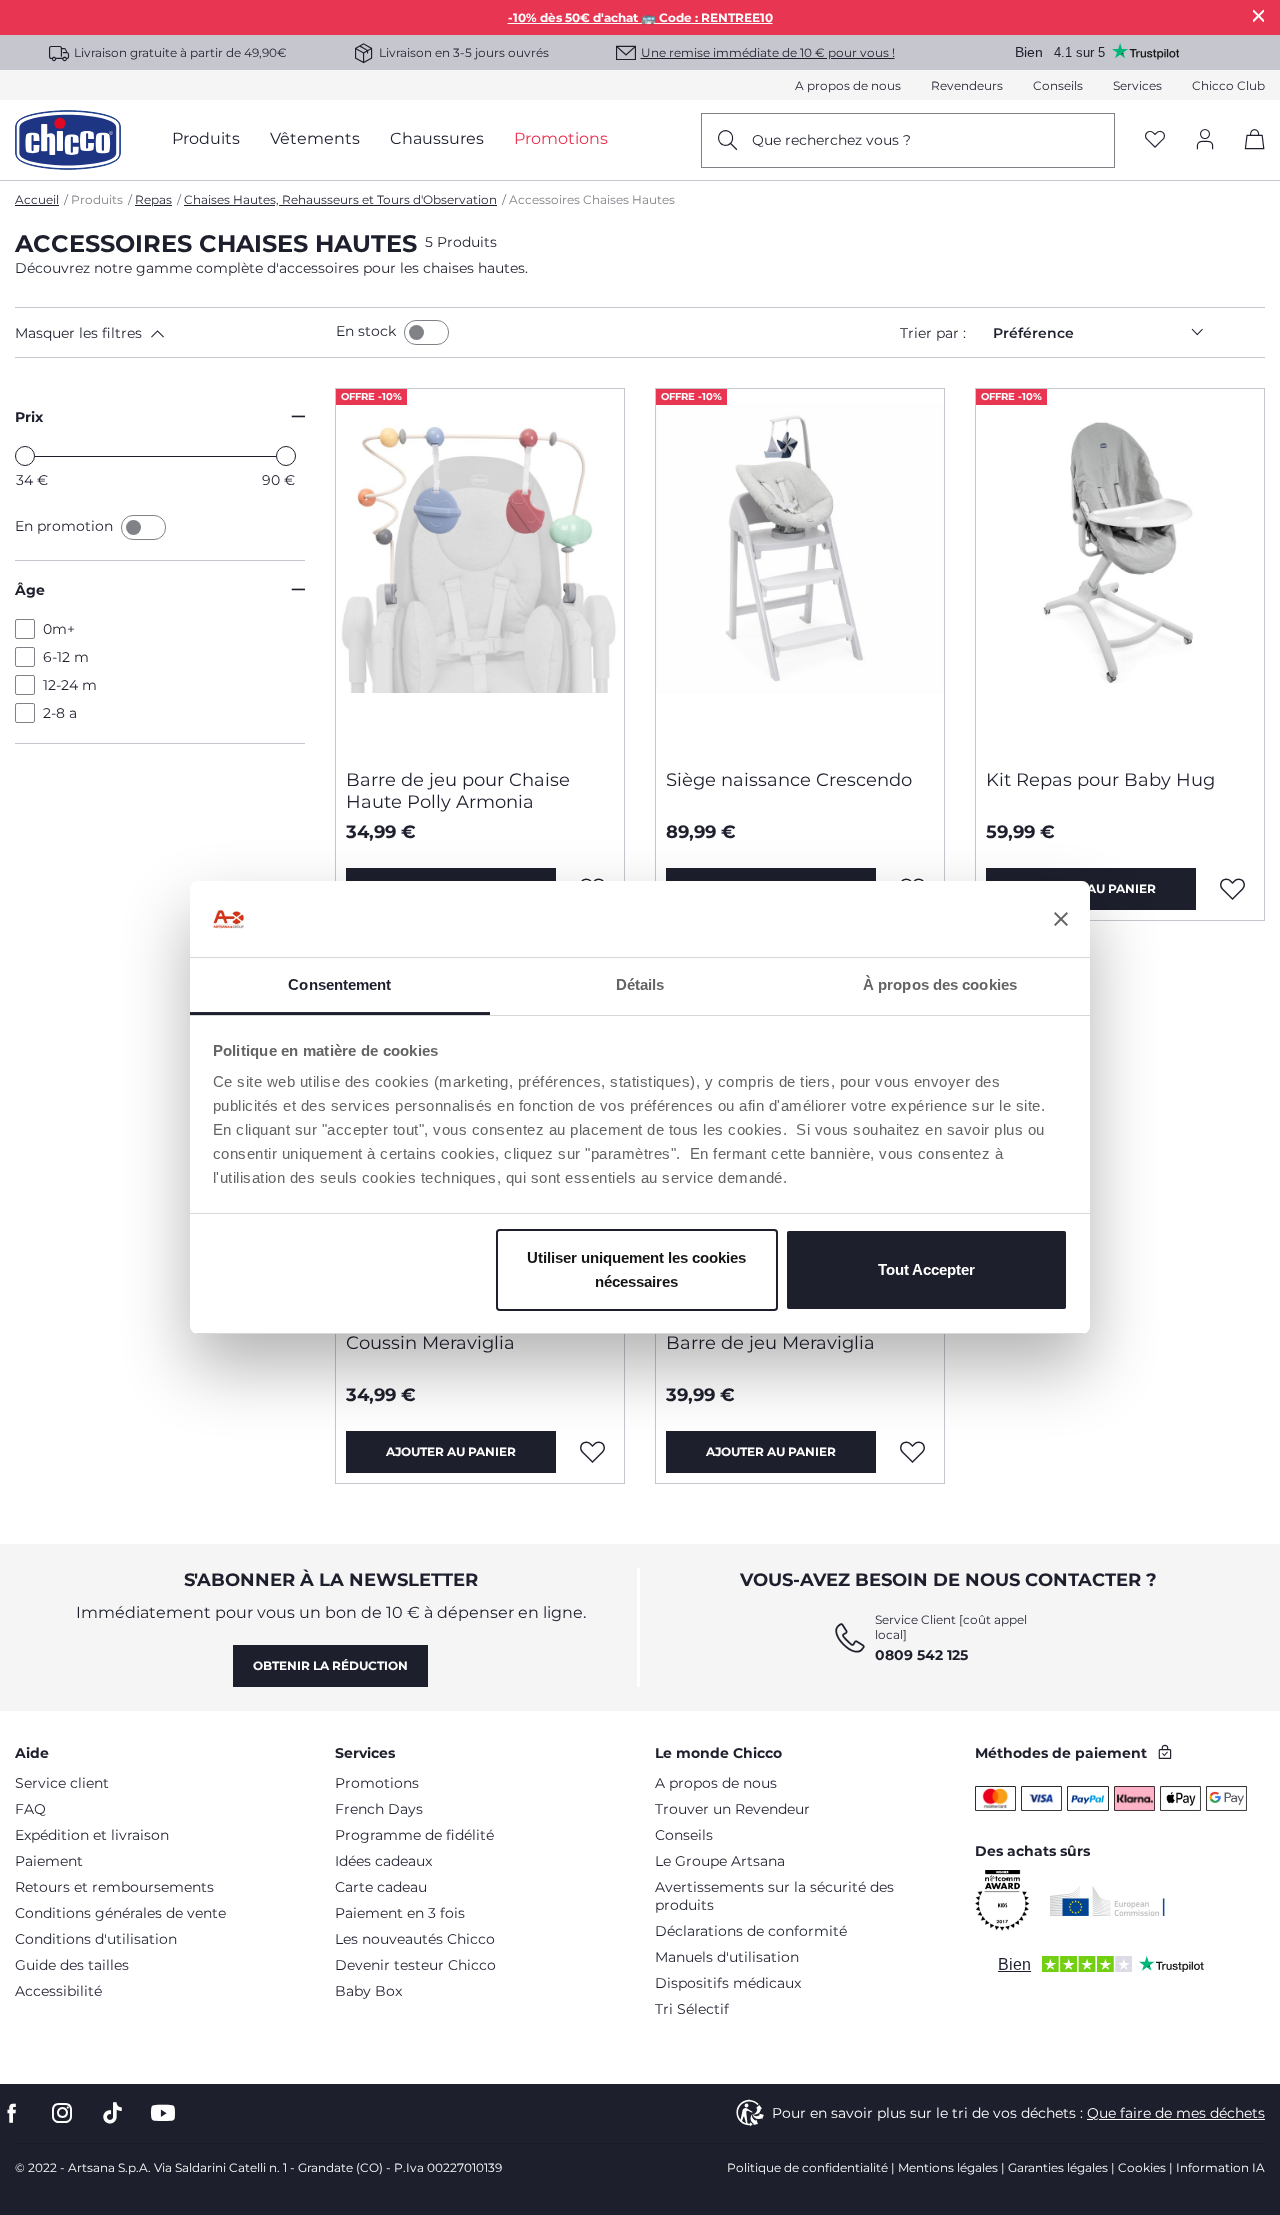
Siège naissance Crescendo (789, 780)
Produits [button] (206, 138)
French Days (379, 1809)
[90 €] (286, 456)
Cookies (1142, 2167)
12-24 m (70, 685)
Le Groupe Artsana (720, 1861)
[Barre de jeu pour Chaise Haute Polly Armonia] (480, 571)
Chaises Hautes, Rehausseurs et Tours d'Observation (340, 199)
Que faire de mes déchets (1176, 2113)
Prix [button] (29, 417)
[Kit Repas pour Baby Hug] (1120, 571)
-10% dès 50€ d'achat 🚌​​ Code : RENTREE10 (640, 17)
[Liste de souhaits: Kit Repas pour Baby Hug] (1233, 889)
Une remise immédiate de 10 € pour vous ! (768, 52)
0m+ (59, 629)
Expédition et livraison (92, 1835)
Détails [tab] (640, 984)
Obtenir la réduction (330, 1665)
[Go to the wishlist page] (1155, 140)
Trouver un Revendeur (732, 1809)
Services (1137, 85)
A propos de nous (848, 85)
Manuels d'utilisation (727, 1957)
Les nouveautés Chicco (415, 1939)
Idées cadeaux (383, 1861)
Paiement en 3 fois (400, 1913)
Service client (62, 1783)
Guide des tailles (72, 1965)
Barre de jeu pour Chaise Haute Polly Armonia (458, 791)
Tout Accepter (926, 1269)
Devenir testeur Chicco (415, 1965)
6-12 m (66, 657)
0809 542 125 (921, 1655)
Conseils (1058, 85)
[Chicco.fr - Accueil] (68, 140)
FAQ (30, 1809)
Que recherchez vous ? (831, 140)
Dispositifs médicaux (728, 1983)
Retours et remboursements (114, 1887)
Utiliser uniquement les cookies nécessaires (636, 1269)
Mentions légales (948, 2167)
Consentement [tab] (339, 984)
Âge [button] (30, 590)
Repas (153, 199)
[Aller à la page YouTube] (163, 2113)
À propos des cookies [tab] (940, 984)
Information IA (1220, 2167)
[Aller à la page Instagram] (62, 2113)
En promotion (66, 526)
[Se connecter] (1205, 140)
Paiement (49, 1861)
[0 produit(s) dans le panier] (1247, 156)
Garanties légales (1058, 2167)
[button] (171, 333)
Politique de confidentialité (807, 2167)
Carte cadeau (381, 1887)
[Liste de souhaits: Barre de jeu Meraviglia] (913, 1452)
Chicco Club (1228, 85)
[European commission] (1107, 1901)
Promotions (377, 1783)
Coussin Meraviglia (430, 1343)
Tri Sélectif (692, 2009)
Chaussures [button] (437, 138)
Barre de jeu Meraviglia (770, 1343)
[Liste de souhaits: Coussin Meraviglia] (593, 1452)
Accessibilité (58, 1991)
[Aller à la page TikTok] (112, 2113)
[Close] (1259, 15)
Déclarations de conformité (751, 1931)
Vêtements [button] (315, 138)
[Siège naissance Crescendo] (800, 571)
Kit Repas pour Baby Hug (1100, 780)
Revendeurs (967, 85)
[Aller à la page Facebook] (12, 2113)
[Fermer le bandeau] (1061, 919)
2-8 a (60, 713)
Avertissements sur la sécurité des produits (774, 1896)
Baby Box (368, 1991)
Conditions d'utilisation (96, 1939)
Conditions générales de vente (120, 1913)
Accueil (37, 199)
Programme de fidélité (414, 1835)
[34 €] (25, 456)
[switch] (426, 332)
